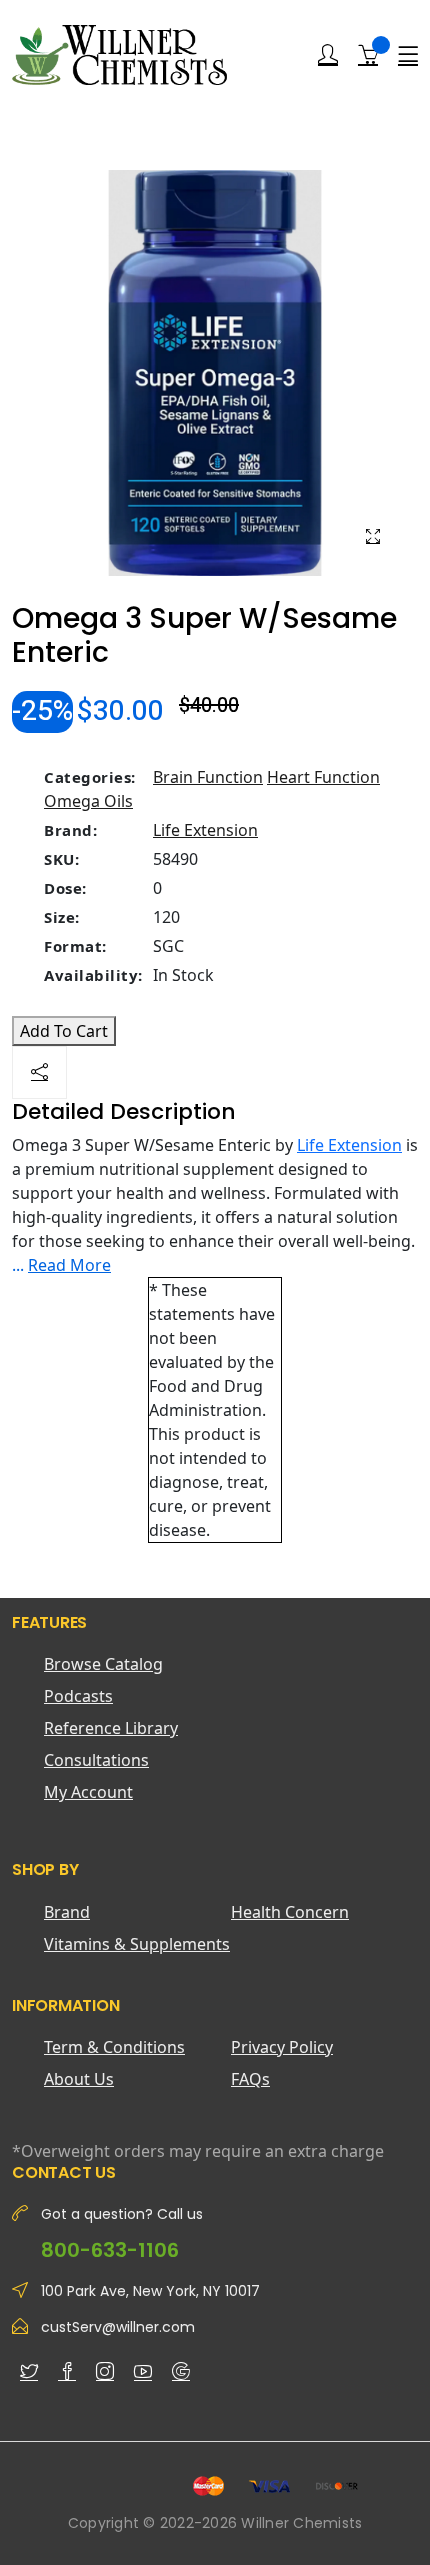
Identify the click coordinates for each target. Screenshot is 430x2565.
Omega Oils (88, 801)
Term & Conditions (114, 2047)
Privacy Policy (282, 2047)
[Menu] (408, 55)
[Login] (328, 55)
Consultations (96, 1760)
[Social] (39, 1072)
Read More (69, 1265)
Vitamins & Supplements (137, 1944)
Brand (67, 1912)
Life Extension (205, 830)
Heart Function (323, 777)
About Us (79, 2079)
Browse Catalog (103, 1664)
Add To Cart (64, 1031)
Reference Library (111, 1728)
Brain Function (208, 777)
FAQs (250, 2079)
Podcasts (78, 1696)
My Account (88, 1792)
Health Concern (290, 1912)
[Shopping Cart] (368, 54)
